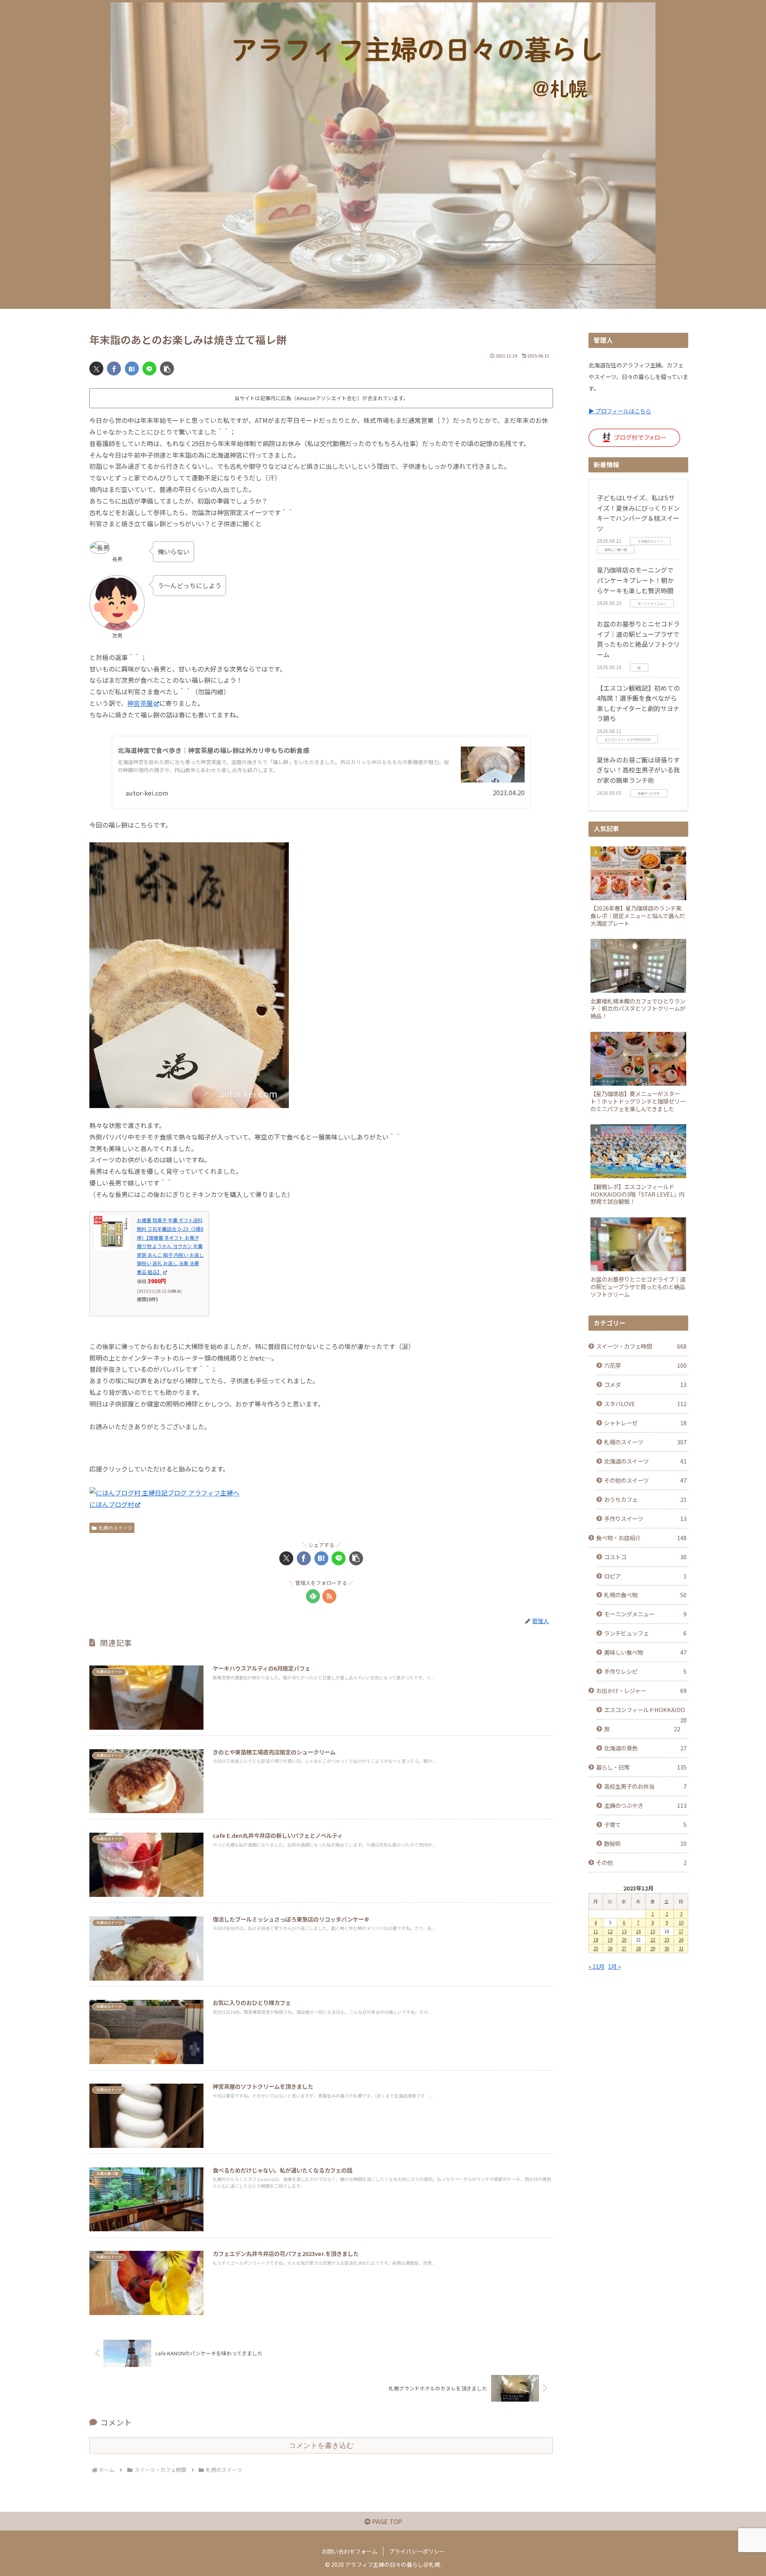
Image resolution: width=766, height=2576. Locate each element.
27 (624, 1948)
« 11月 (596, 1966)
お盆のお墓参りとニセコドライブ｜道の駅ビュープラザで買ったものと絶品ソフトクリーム (638, 639)
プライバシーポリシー (417, 2551)
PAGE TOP (386, 2521)
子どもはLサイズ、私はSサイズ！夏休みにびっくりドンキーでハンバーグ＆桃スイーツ (638, 513)
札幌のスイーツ (115, 1528)
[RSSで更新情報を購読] (329, 1596)
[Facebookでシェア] (114, 368)
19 (610, 1940)
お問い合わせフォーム (349, 2551)
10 (681, 1922)
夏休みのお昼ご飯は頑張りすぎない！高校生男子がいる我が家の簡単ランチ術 (638, 770)
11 (596, 1931)
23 (667, 1940)
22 (653, 1940)
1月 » (614, 1966)
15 (653, 1931)
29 (653, 1948)
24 (681, 1940)
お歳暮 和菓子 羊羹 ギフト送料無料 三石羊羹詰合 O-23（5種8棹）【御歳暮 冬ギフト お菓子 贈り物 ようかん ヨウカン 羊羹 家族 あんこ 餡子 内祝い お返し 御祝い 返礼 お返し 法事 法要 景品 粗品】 (170, 1246)
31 (681, 1948)
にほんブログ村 (112, 1504)
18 (596, 1940)
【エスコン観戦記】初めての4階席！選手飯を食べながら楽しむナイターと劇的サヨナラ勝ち (638, 703)
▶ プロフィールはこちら (620, 411)
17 (681, 1931)
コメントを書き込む (321, 2446)
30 (667, 1948)
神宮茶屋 (140, 703)
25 (596, 1948)
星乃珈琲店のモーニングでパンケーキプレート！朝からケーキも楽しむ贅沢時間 (635, 580)
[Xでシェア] (96, 368)
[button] (167, 368)
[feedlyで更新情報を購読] (313, 1596)
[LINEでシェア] (149, 368)
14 (638, 1931)
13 (624, 1931)
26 (610, 1948)
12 (610, 1931)
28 (638, 1948)
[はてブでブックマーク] (132, 368)
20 (624, 1940)
